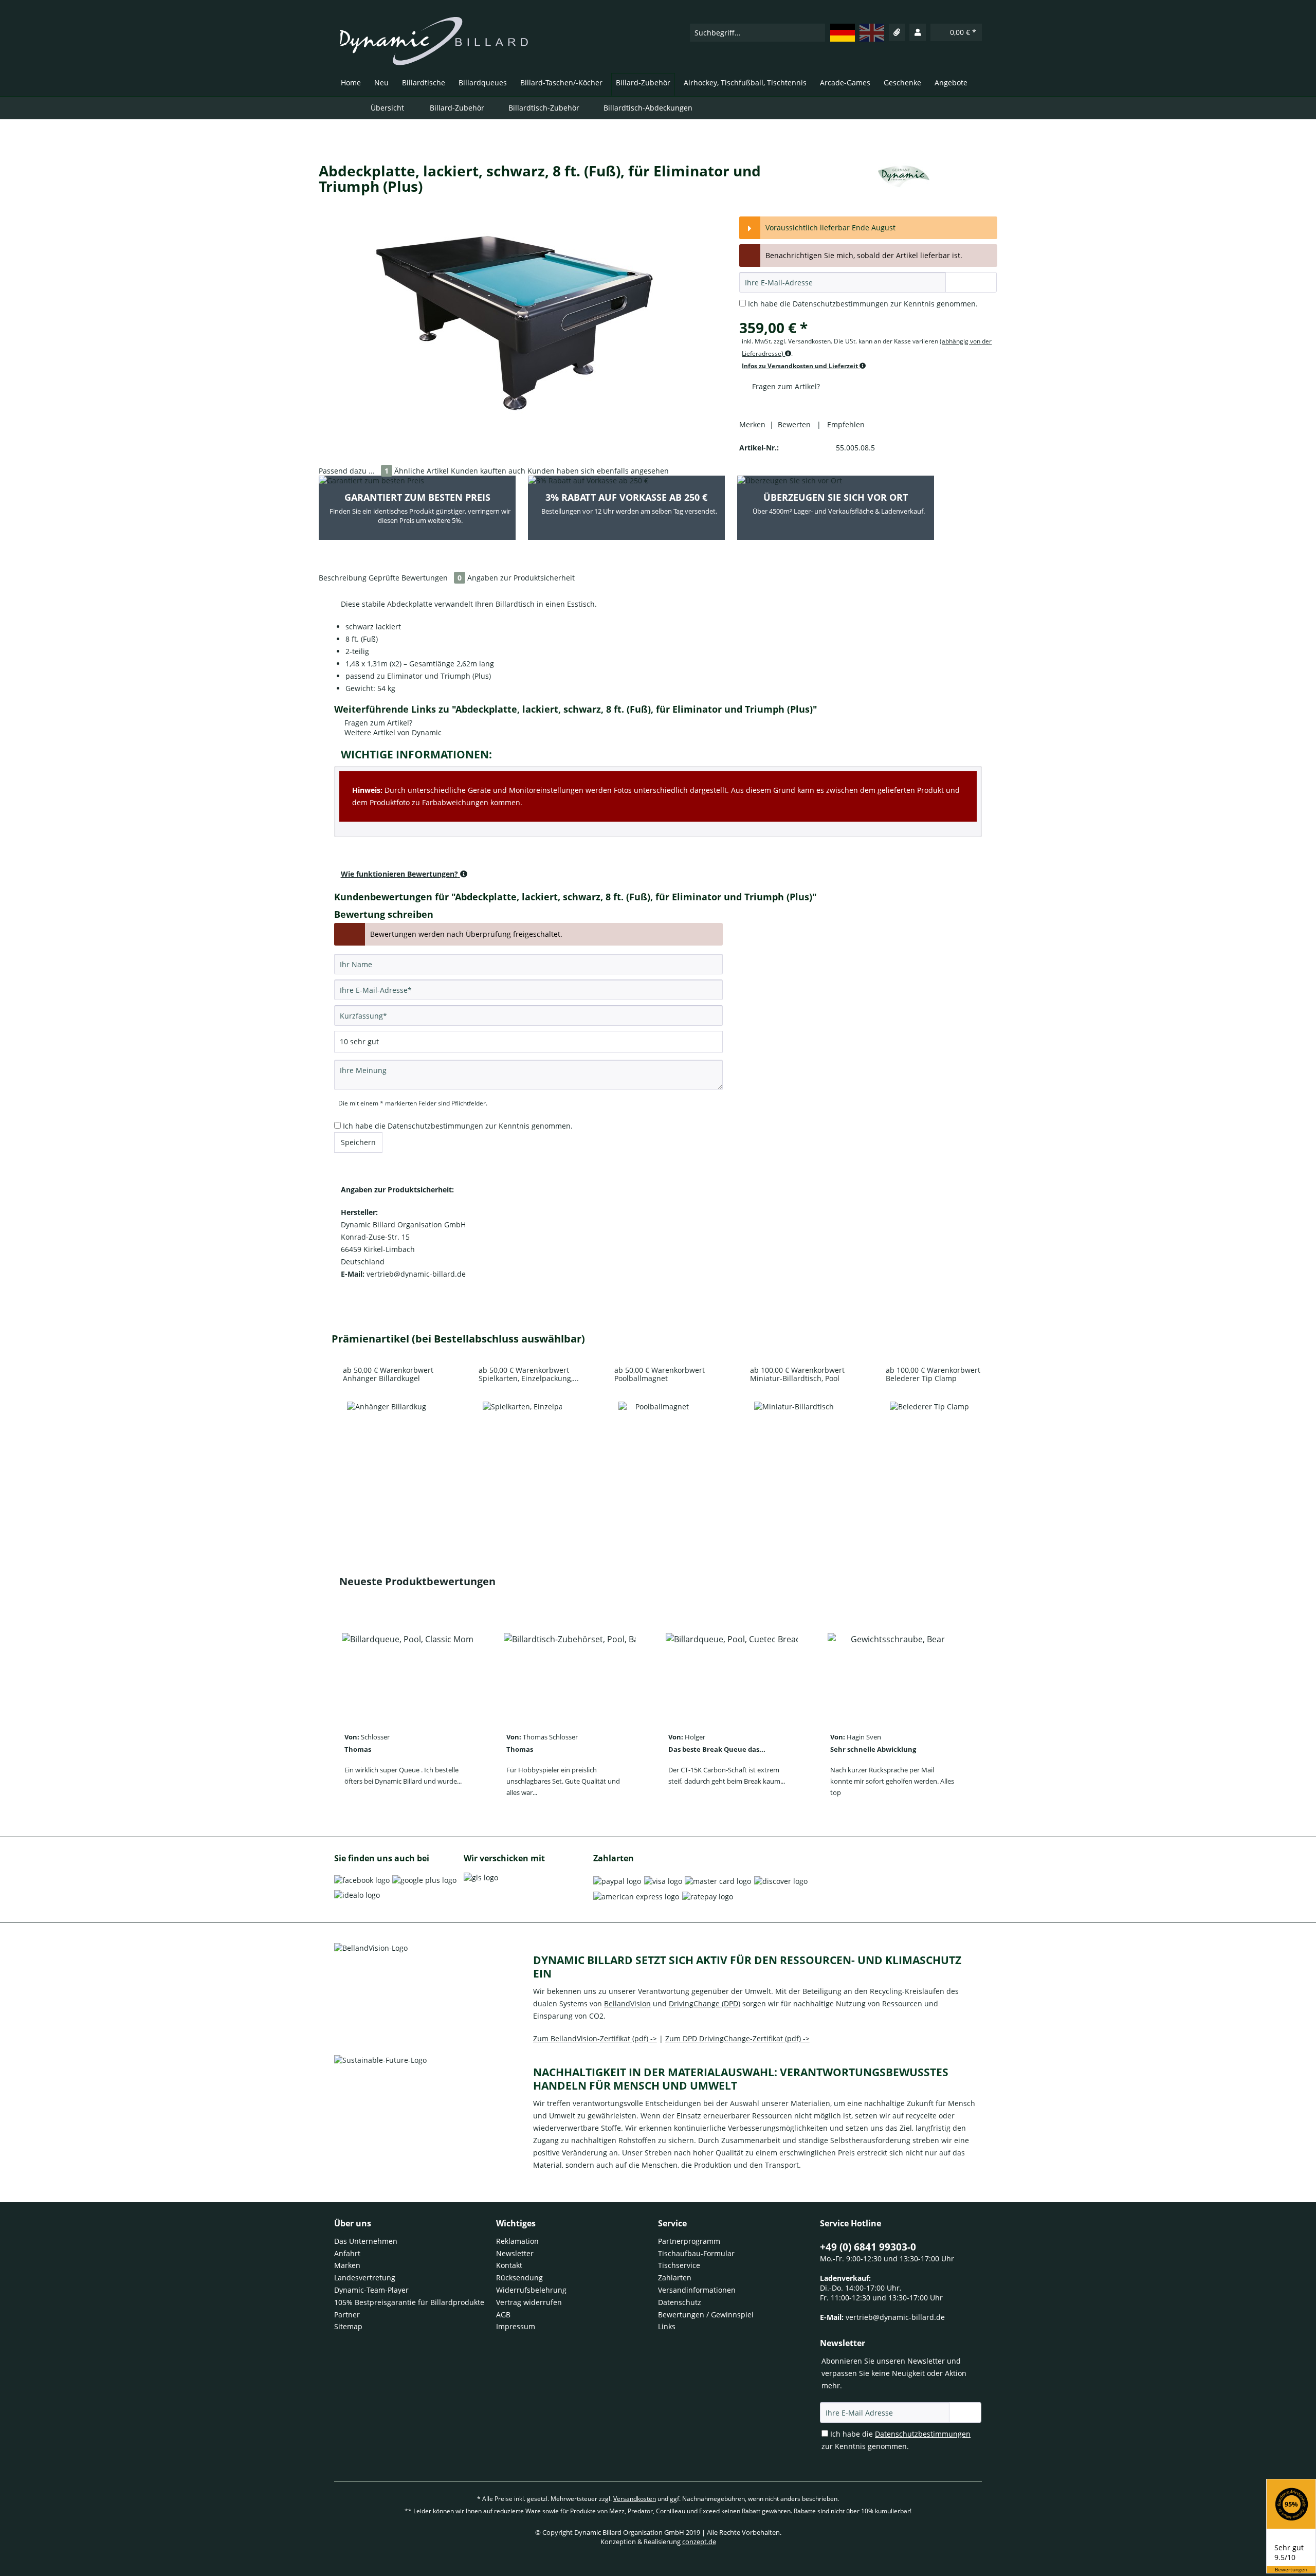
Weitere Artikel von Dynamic (392, 732)
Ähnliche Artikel (422, 471)
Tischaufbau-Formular (696, 2253)
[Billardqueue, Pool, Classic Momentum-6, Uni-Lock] (408, 1673)
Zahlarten (675, 2278)
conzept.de (699, 2542)
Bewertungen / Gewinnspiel (706, 2315)
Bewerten (795, 424)
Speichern (358, 1142)
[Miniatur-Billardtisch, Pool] (794, 1441)
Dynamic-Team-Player (371, 2290)
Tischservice (679, 2265)
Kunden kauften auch (488, 471)
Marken (347, 2265)
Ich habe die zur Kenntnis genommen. (863, 304)
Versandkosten (635, 2499)
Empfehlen (844, 424)
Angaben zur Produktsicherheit (521, 578)
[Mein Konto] (918, 32)
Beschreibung (343, 578)
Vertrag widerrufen (529, 2302)
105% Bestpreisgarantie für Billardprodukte (409, 2302)
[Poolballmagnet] (658, 1441)
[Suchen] (817, 33)
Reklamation (517, 2241)
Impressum (516, 2326)
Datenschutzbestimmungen (840, 304)
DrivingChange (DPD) (705, 2003)
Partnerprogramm (689, 2241)
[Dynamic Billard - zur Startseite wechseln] (434, 41)
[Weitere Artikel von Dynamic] (904, 181)
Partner (347, 2315)
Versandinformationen (697, 2290)
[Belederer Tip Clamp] (929, 1441)
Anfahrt (347, 2253)
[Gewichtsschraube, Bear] (894, 1673)
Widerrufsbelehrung (531, 2290)
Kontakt (509, 2265)
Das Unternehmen (366, 2241)
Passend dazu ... (354, 471)
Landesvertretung (365, 2278)
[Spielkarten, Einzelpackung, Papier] (522, 1441)
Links (667, 2326)
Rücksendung (519, 2278)
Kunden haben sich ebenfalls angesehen (598, 471)
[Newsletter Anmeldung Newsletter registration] (965, 2412)
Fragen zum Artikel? (785, 386)
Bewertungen (1291, 2570)
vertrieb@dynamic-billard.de (895, 2317)
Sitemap (348, 2326)
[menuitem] (757, 32)
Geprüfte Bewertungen (415, 578)
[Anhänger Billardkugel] (387, 1441)
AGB (503, 2315)
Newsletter (515, 2253)
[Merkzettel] (897, 32)
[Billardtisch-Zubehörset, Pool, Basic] (570, 1673)
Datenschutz (680, 2302)
